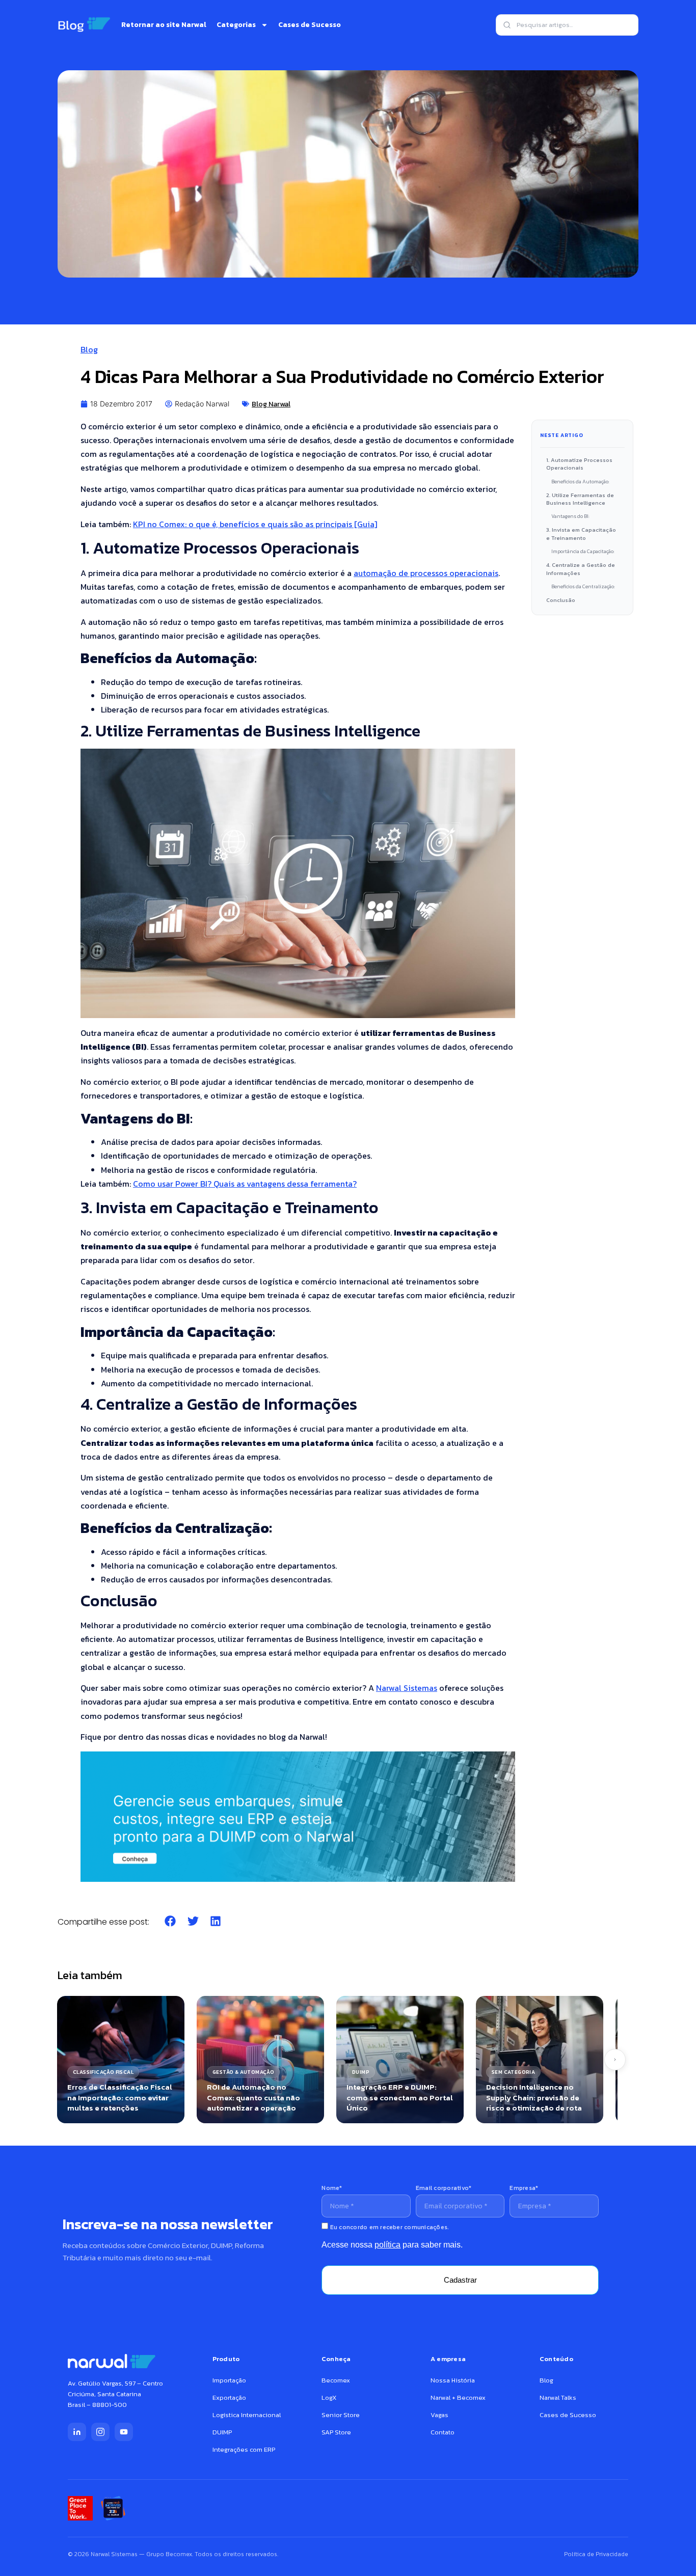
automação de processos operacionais (426, 573)
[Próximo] (615, 2060)
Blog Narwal (271, 404)
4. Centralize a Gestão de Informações (581, 569)
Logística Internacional (247, 2415)
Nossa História (453, 2380)
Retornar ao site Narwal (164, 25)
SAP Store (336, 2432)
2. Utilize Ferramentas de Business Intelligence (580, 499)
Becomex (336, 2380)
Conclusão (561, 600)
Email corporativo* (444, 2188)
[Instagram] (100, 2432)
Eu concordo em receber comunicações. (389, 2227)
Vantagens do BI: (570, 516)
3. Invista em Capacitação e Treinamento (581, 533)
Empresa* (524, 2188)
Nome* (332, 2188)
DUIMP (222, 2432)
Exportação (229, 2397)
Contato (443, 2432)
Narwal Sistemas (407, 1688)
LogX (329, 2397)
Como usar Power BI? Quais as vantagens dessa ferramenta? (245, 1184)
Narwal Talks (558, 2397)
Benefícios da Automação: (580, 482)
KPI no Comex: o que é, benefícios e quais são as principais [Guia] (255, 524)
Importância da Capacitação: (583, 551)
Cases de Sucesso (310, 25)
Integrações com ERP (244, 2449)
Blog (89, 349)
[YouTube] (124, 2432)
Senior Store (341, 2415)
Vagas (439, 2415)
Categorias (236, 25)
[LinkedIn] (77, 2432)
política (387, 2245)
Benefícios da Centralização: (583, 586)
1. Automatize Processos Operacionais (579, 464)
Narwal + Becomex (458, 2397)
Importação (229, 2380)
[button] (170, 1921)
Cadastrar (460, 2280)
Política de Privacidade (596, 2554)
